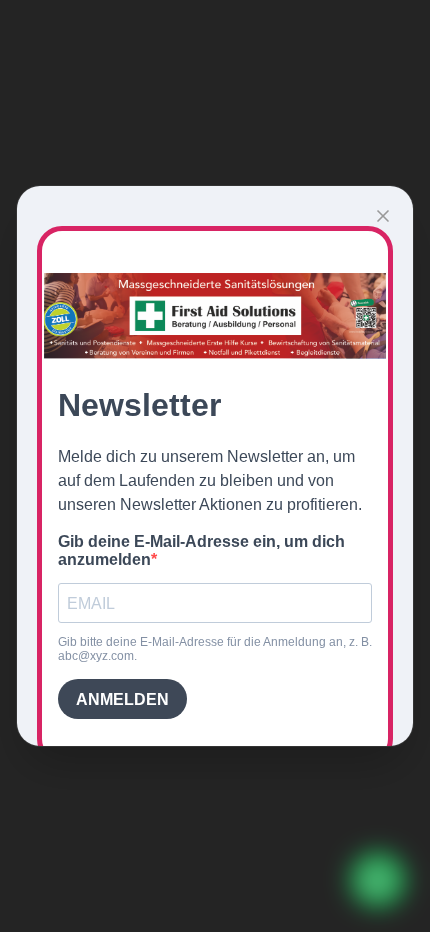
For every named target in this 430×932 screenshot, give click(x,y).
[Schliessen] (383, 216)
